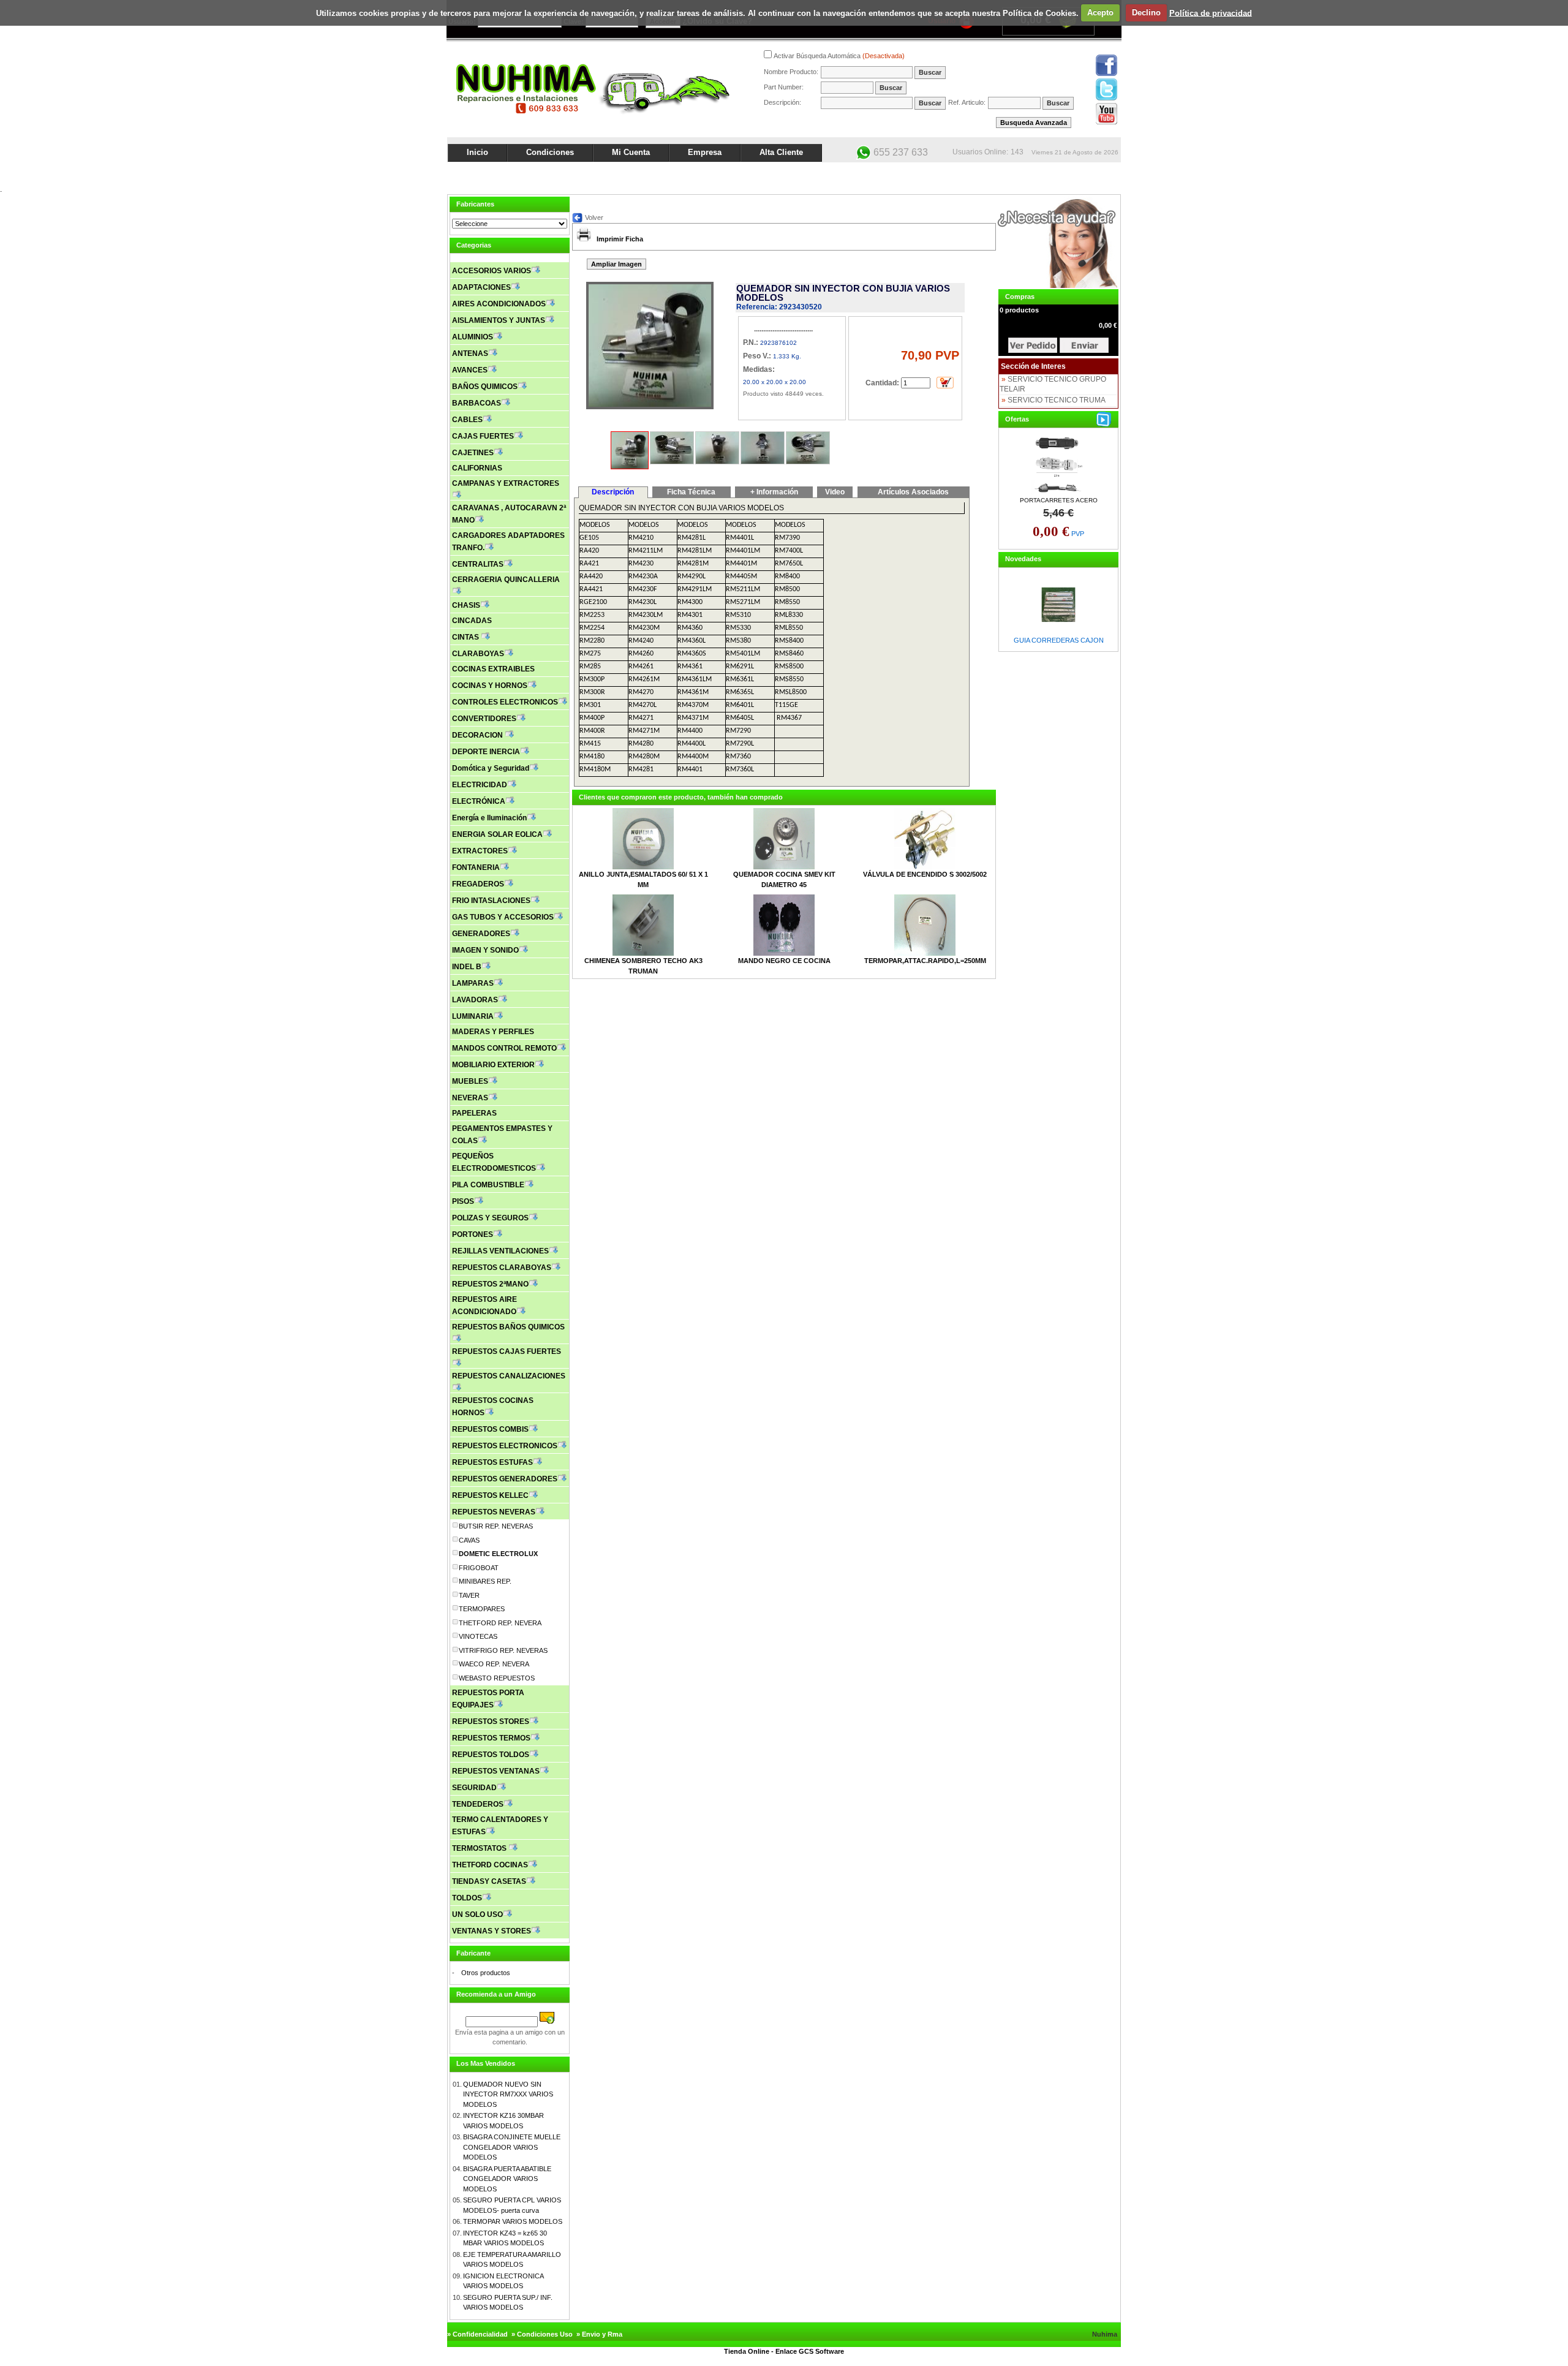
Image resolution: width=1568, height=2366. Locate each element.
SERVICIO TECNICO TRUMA (1057, 400)
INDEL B (467, 967)
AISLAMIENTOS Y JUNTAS (499, 320)
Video (835, 492)
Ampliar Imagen (616, 264)
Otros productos (486, 1973)
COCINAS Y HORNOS (490, 686)
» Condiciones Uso (542, 2334)
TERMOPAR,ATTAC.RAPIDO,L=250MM (925, 961)
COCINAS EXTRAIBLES (493, 669)
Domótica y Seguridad (491, 768)
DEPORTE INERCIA (486, 752)
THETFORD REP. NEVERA (500, 1623)
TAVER (469, 1595)
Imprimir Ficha (620, 239)
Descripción (613, 492)
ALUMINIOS (473, 337)
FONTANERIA (476, 867)
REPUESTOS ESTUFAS (492, 1462)
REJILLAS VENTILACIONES (500, 1251)
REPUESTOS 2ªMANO (490, 1284)
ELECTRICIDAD (480, 785)
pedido (1084, 345)
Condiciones (550, 152)
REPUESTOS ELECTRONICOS (505, 1446)
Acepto (1100, 13)
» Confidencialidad (477, 2334)
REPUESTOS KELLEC (490, 1495)
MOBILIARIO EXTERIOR (493, 1065)
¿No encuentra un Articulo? (1075, 173)
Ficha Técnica (691, 492)
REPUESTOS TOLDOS (491, 1755)
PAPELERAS (474, 1113)
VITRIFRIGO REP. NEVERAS (503, 1650)
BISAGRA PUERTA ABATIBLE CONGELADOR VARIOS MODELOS (507, 2179)
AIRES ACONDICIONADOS (499, 304)
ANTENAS (470, 353)
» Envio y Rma (599, 2334)
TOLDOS (467, 1898)
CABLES (467, 420)
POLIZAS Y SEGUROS (490, 1218)
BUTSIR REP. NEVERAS (496, 1526)
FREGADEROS (478, 884)
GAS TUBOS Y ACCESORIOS (503, 917)
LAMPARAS (473, 983)
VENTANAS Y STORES (492, 1931)
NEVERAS (470, 1098)
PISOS (463, 1201)
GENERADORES (481, 934)
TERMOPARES (482, 1609)
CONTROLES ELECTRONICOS (505, 702)
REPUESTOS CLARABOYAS (502, 1268)
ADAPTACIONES (481, 287)
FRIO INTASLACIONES (491, 901)
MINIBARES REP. (485, 1581)
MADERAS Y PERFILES (493, 1032)
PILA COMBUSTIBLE (488, 1185)
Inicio (477, 152)
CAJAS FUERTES (483, 436)
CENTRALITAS (478, 564)
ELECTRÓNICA (479, 801)
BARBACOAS (477, 403)
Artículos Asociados (913, 492)
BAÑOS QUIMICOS (485, 387)
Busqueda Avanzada (1034, 123)
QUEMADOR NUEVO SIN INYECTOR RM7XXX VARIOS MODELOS (508, 2094)
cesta (1033, 345)
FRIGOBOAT (479, 1568)
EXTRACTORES (480, 851)
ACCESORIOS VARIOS (492, 271)
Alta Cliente (781, 152)
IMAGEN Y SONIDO (485, 950)
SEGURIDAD (474, 1788)
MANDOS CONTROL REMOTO (504, 1048)
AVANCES (470, 370)
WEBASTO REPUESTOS (497, 1678)
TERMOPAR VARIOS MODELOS (513, 2221)
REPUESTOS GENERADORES (505, 1479)
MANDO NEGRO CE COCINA (784, 961)
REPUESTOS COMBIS (490, 1429)
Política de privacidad (1211, 13)
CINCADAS (472, 621)
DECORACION (478, 735)
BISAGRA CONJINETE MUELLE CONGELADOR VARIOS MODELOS (512, 2147)
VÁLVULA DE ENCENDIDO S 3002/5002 (925, 874)
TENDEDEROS (478, 1804)
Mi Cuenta (631, 152)
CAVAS (469, 1540)
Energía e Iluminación (489, 818)
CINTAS (466, 637)
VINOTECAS (478, 1636)
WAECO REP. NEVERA (494, 1664)
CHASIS (466, 605)
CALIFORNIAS (477, 468)
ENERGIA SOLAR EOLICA (497, 834)
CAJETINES (473, 453)
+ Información (774, 492)
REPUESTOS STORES (491, 1722)
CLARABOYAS (478, 654)
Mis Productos (1000, 173)
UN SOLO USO (477, 1914)
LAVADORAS (475, 1000)
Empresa (705, 152)
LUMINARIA (473, 1016)
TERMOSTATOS (480, 1848)
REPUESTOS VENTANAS (496, 1771)
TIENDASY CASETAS (489, 1881)
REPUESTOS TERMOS (491, 1738)
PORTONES (473, 1234)
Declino (1146, 13)
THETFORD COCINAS (490, 1865)
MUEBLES (470, 1081)
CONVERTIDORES (484, 719)
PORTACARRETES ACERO (1059, 500)
